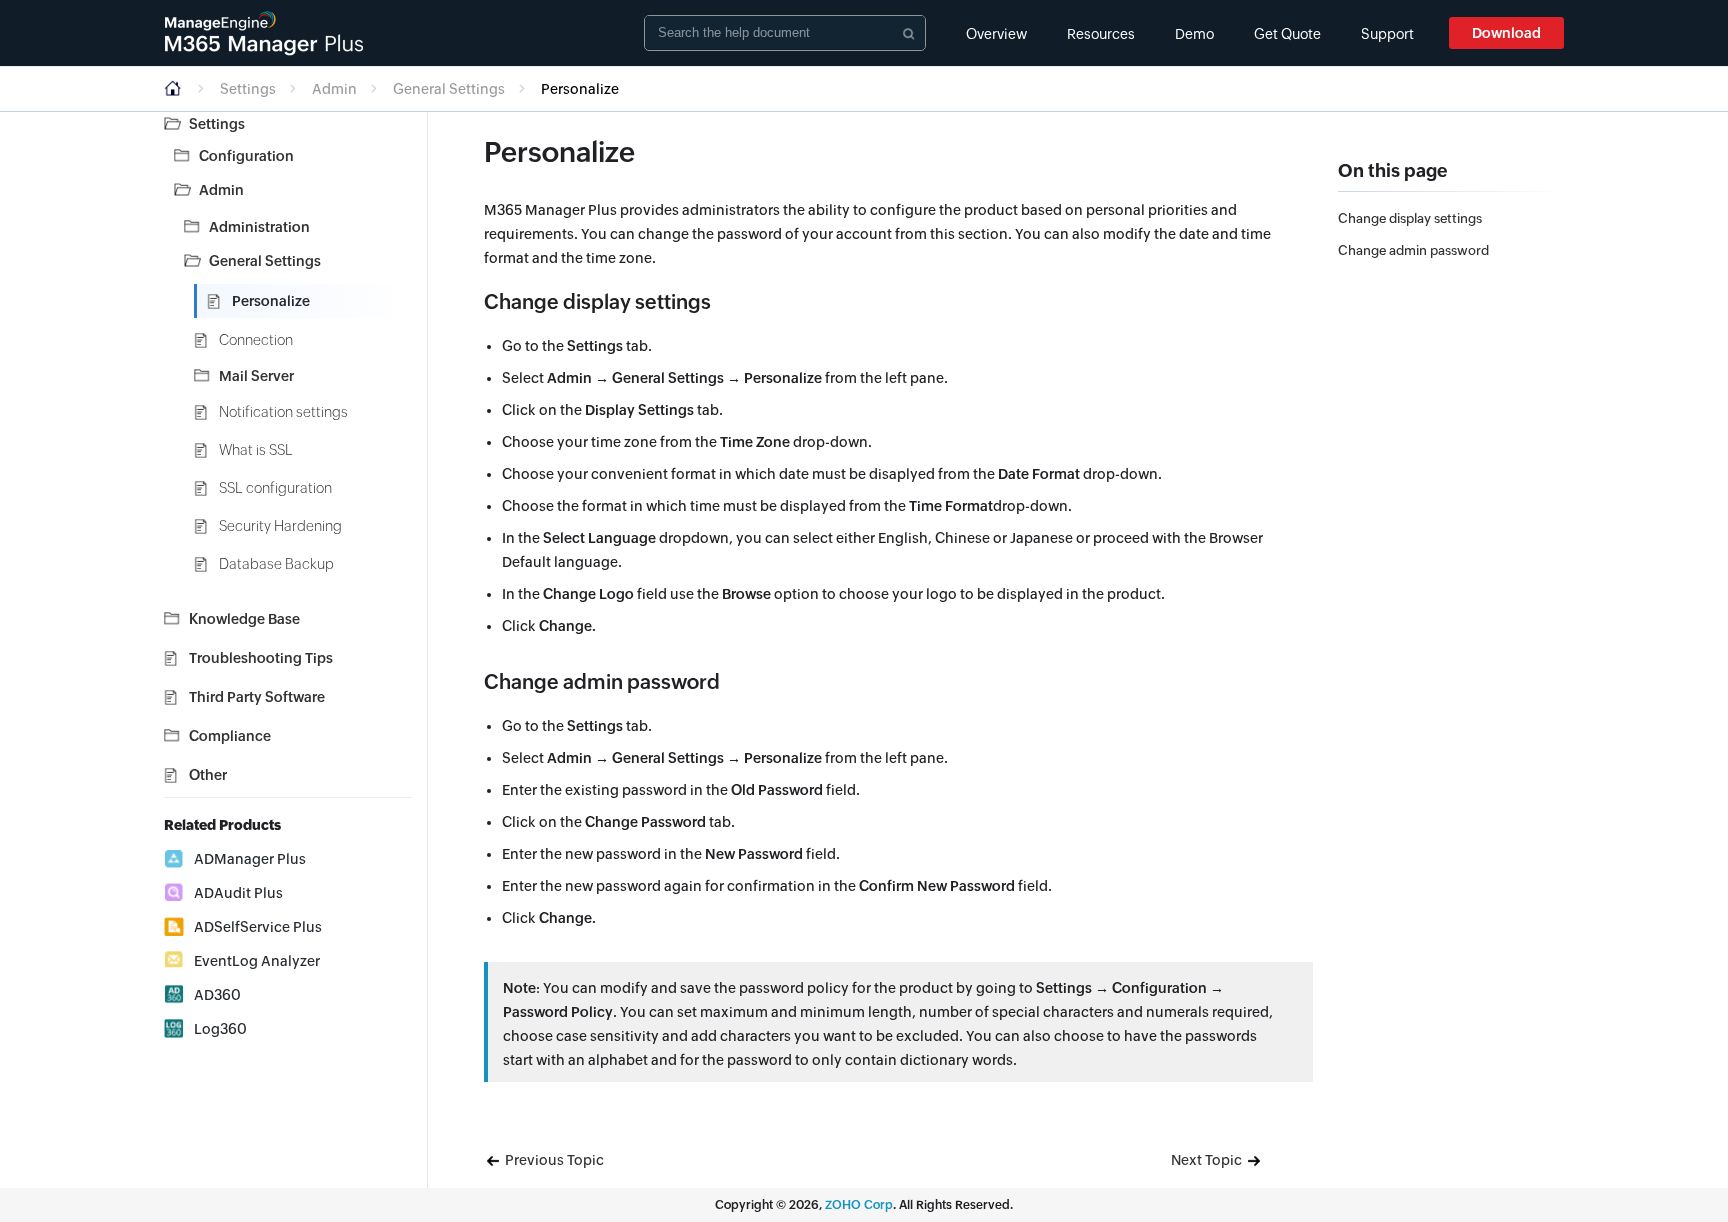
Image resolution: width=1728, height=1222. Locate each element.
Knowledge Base (244, 619)
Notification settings (283, 412)
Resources (1101, 34)
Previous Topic (553, 1160)
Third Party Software (257, 697)
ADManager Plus (250, 859)
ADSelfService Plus (258, 927)
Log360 (220, 1029)
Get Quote (1287, 34)
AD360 (217, 995)
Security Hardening (280, 526)
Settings (248, 89)
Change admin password (1413, 250)
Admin (334, 89)
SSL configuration (275, 488)
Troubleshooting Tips (261, 658)
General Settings (449, 89)
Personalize (271, 301)
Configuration (246, 156)
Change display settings (1410, 218)
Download (1506, 33)
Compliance (230, 736)
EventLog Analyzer (257, 961)
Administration (259, 227)
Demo (1194, 34)
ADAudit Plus (238, 893)
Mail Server (256, 376)
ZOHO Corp (859, 1205)
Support (1387, 34)
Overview (996, 34)
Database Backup (276, 564)
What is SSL (256, 450)
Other (208, 775)
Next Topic (1208, 1160)
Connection (256, 340)
